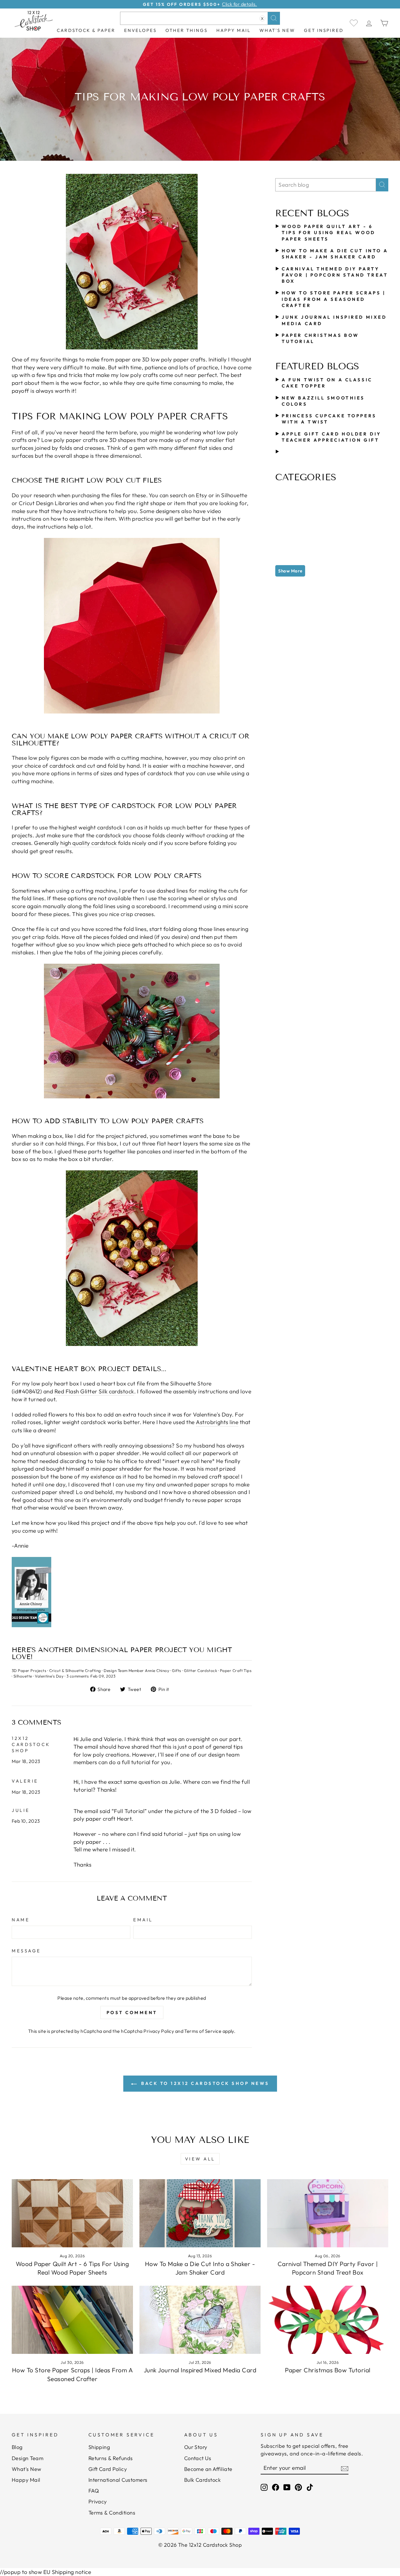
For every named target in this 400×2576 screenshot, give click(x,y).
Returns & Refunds (111, 2458)
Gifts (176, 1671)
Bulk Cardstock (203, 2480)
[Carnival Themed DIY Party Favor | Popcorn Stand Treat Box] (328, 2213)
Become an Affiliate (208, 2469)
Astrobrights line (217, 1422)
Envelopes (140, 30)
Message (26, 1951)
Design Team (28, 2458)
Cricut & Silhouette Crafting (75, 1671)
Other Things (187, 30)
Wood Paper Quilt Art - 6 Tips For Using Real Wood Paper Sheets (328, 233)
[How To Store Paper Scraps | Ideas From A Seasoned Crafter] (72, 2320)
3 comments (78, 1676)
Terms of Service (203, 2031)
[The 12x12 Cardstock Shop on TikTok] (310, 2487)
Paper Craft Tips (236, 1671)
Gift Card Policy (108, 2469)
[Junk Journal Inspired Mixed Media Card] (200, 2320)
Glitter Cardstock (200, 1671)
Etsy (201, 495)
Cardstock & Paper (86, 30)
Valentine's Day (49, 1676)
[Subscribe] (345, 2468)
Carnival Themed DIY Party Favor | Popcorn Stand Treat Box (335, 275)
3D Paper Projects (29, 1671)
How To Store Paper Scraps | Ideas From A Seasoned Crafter (334, 299)
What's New (277, 30)
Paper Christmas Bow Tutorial (328, 2370)
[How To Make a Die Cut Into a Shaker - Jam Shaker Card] (200, 2213)
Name (21, 1920)
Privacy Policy (159, 2031)
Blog (17, 2447)
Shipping (99, 2447)
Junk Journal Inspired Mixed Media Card (200, 2370)
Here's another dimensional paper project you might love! (122, 1654)
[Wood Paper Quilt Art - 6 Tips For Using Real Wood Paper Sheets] (72, 2213)
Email (143, 1920)
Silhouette (23, 1676)
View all (200, 2159)
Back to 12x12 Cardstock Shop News (204, 2083)
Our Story (196, 2447)
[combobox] (200, 18)
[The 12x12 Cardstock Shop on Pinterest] (298, 2487)
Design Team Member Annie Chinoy (136, 1671)
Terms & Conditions (112, 2513)
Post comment (132, 2012)
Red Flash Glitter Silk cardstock (94, 1391)
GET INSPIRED (324, 30)
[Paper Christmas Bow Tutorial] (328, 2320)
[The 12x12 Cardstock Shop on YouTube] (287, 2487)
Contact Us (198, 2458)
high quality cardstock (88, 843)
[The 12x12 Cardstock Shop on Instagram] (264, 2487)
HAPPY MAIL (234, 30)
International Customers (118, 2480)
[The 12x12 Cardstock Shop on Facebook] (276, 2487)
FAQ (94, 2491)
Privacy (98, 2502)
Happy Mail (26, 2480)
